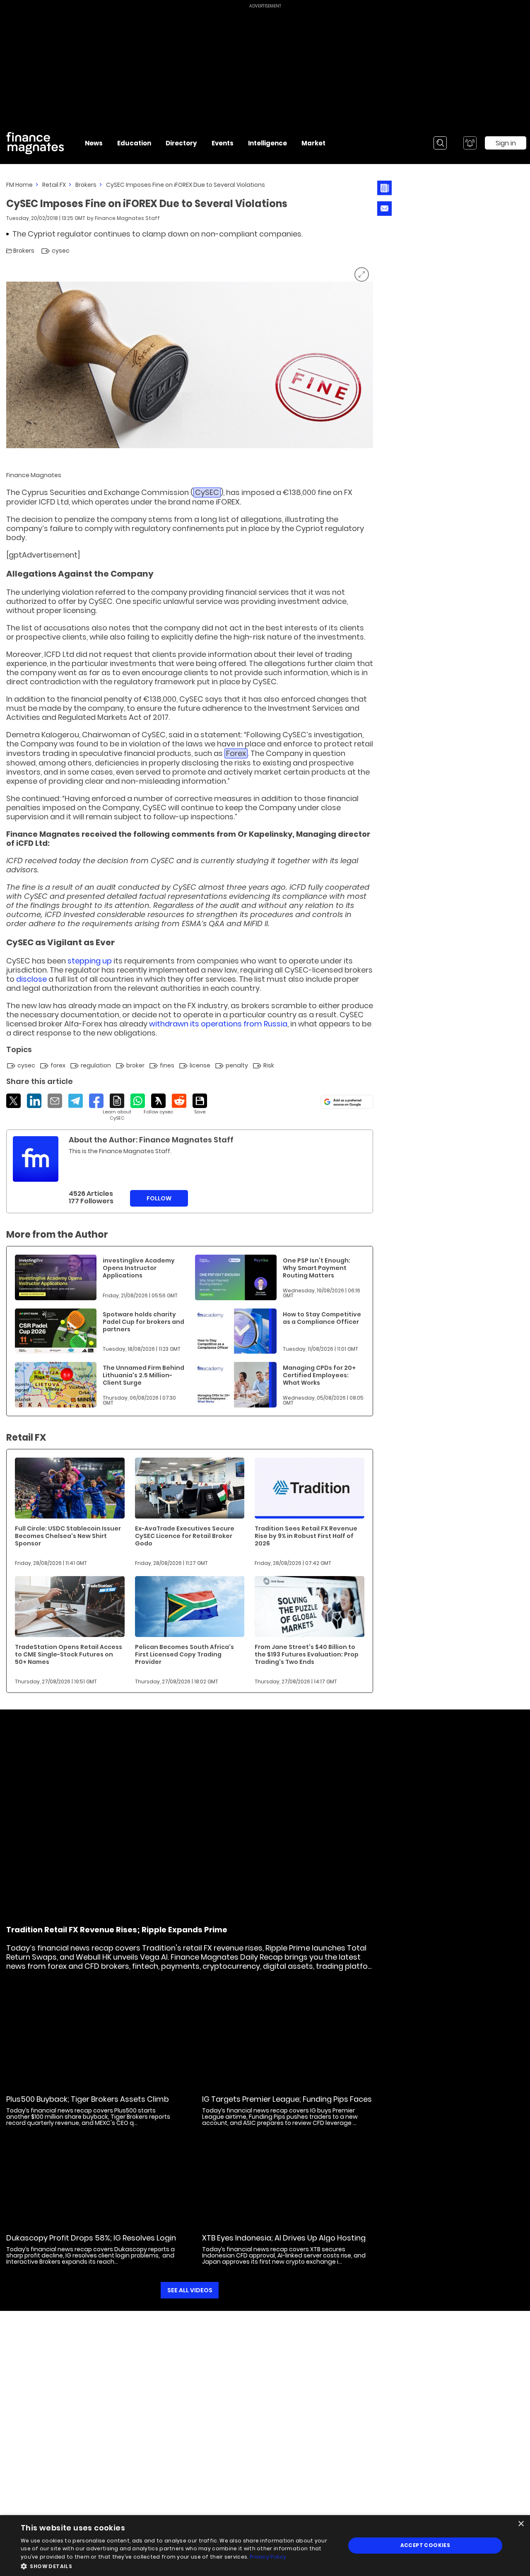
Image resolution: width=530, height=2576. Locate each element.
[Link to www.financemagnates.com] (56, 1277)
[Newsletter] (384, 188)
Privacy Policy (268, 2557)
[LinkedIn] (34, 1101)
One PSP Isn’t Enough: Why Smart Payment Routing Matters (317, 1268)
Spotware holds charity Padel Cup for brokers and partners (143, 1322)
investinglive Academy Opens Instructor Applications (139, 1268)
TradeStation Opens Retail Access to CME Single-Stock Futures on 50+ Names (69, 1654)
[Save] (200, 1104)
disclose (31, 979)
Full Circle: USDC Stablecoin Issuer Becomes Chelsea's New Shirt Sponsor (68, 1536)
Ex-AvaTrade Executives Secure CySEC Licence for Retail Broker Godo (185, 1536)
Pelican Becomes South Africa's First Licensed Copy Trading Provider (184, 1654)
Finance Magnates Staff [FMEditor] (127, 218)
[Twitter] (13, 1101)
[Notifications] (470, 143)
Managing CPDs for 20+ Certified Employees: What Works (319, 1375)
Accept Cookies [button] (425, 2545)
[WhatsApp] (138, 1101)
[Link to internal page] (36, 1159)
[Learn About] (117, 1107)
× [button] (521, 2524)
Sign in (506, 143)
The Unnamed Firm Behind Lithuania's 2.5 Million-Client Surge (143, 1375)
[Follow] (158, 1104)
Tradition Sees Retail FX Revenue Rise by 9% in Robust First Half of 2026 (306, 1536)
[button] (178, 2565)
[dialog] (265, 2546)
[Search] (440, 143)
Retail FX (54, 185)
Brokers (86, 185)
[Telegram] (76, 1101)
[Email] (55, 1101)
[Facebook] (96, 1101)
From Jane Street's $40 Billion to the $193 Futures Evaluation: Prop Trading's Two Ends (307, 1654)
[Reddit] (179, 1101)
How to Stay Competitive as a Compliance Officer (322, 1318)
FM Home (19, 185)
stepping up (90, 961)
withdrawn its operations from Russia (218, 1024)
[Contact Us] (384, 209)
